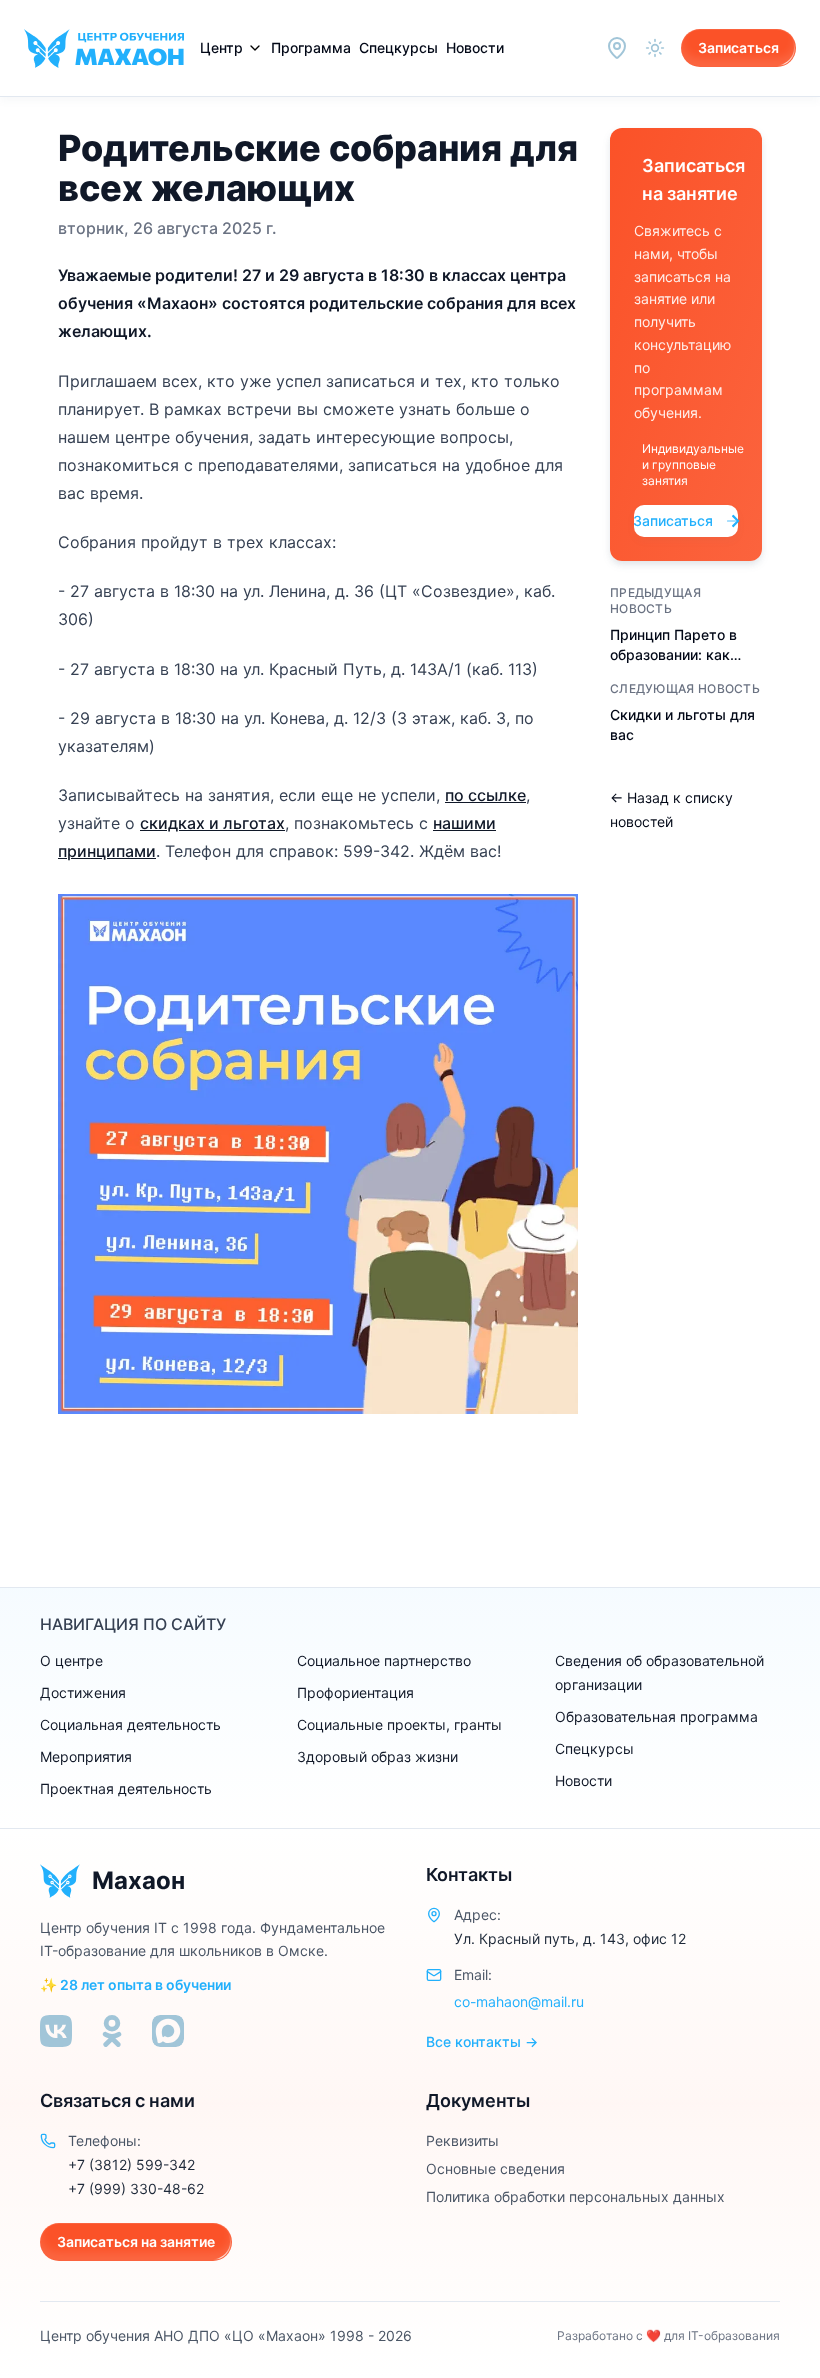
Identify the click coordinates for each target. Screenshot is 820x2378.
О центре (71, 1660)
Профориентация (355, 1692)
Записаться (738, 47)
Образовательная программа (656, 1716)
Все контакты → (482, 2041)
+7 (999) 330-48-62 (136, 2188)
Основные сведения (495, 2168)
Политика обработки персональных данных (575, 2196)
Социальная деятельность (130, 1724)
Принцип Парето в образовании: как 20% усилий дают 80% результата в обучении (673, 645)
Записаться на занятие (136, 2241)
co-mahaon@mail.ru (519, 2001)
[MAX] (168, 2031)
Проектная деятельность (126, 1788)
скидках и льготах (212, 823)
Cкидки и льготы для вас (682, 724)
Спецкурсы (398, 47)
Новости (475, 47)
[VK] (56, 2031)
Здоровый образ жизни (377, 1756)
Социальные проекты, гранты (399, 1724)
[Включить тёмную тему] (655, 48)
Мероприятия (86, 1756)
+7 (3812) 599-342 (131, 2164)
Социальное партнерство (384, 1660)
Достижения (83, 1692)
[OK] (112, 2031)
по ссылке (485, 795)
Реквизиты (462, 2140)
